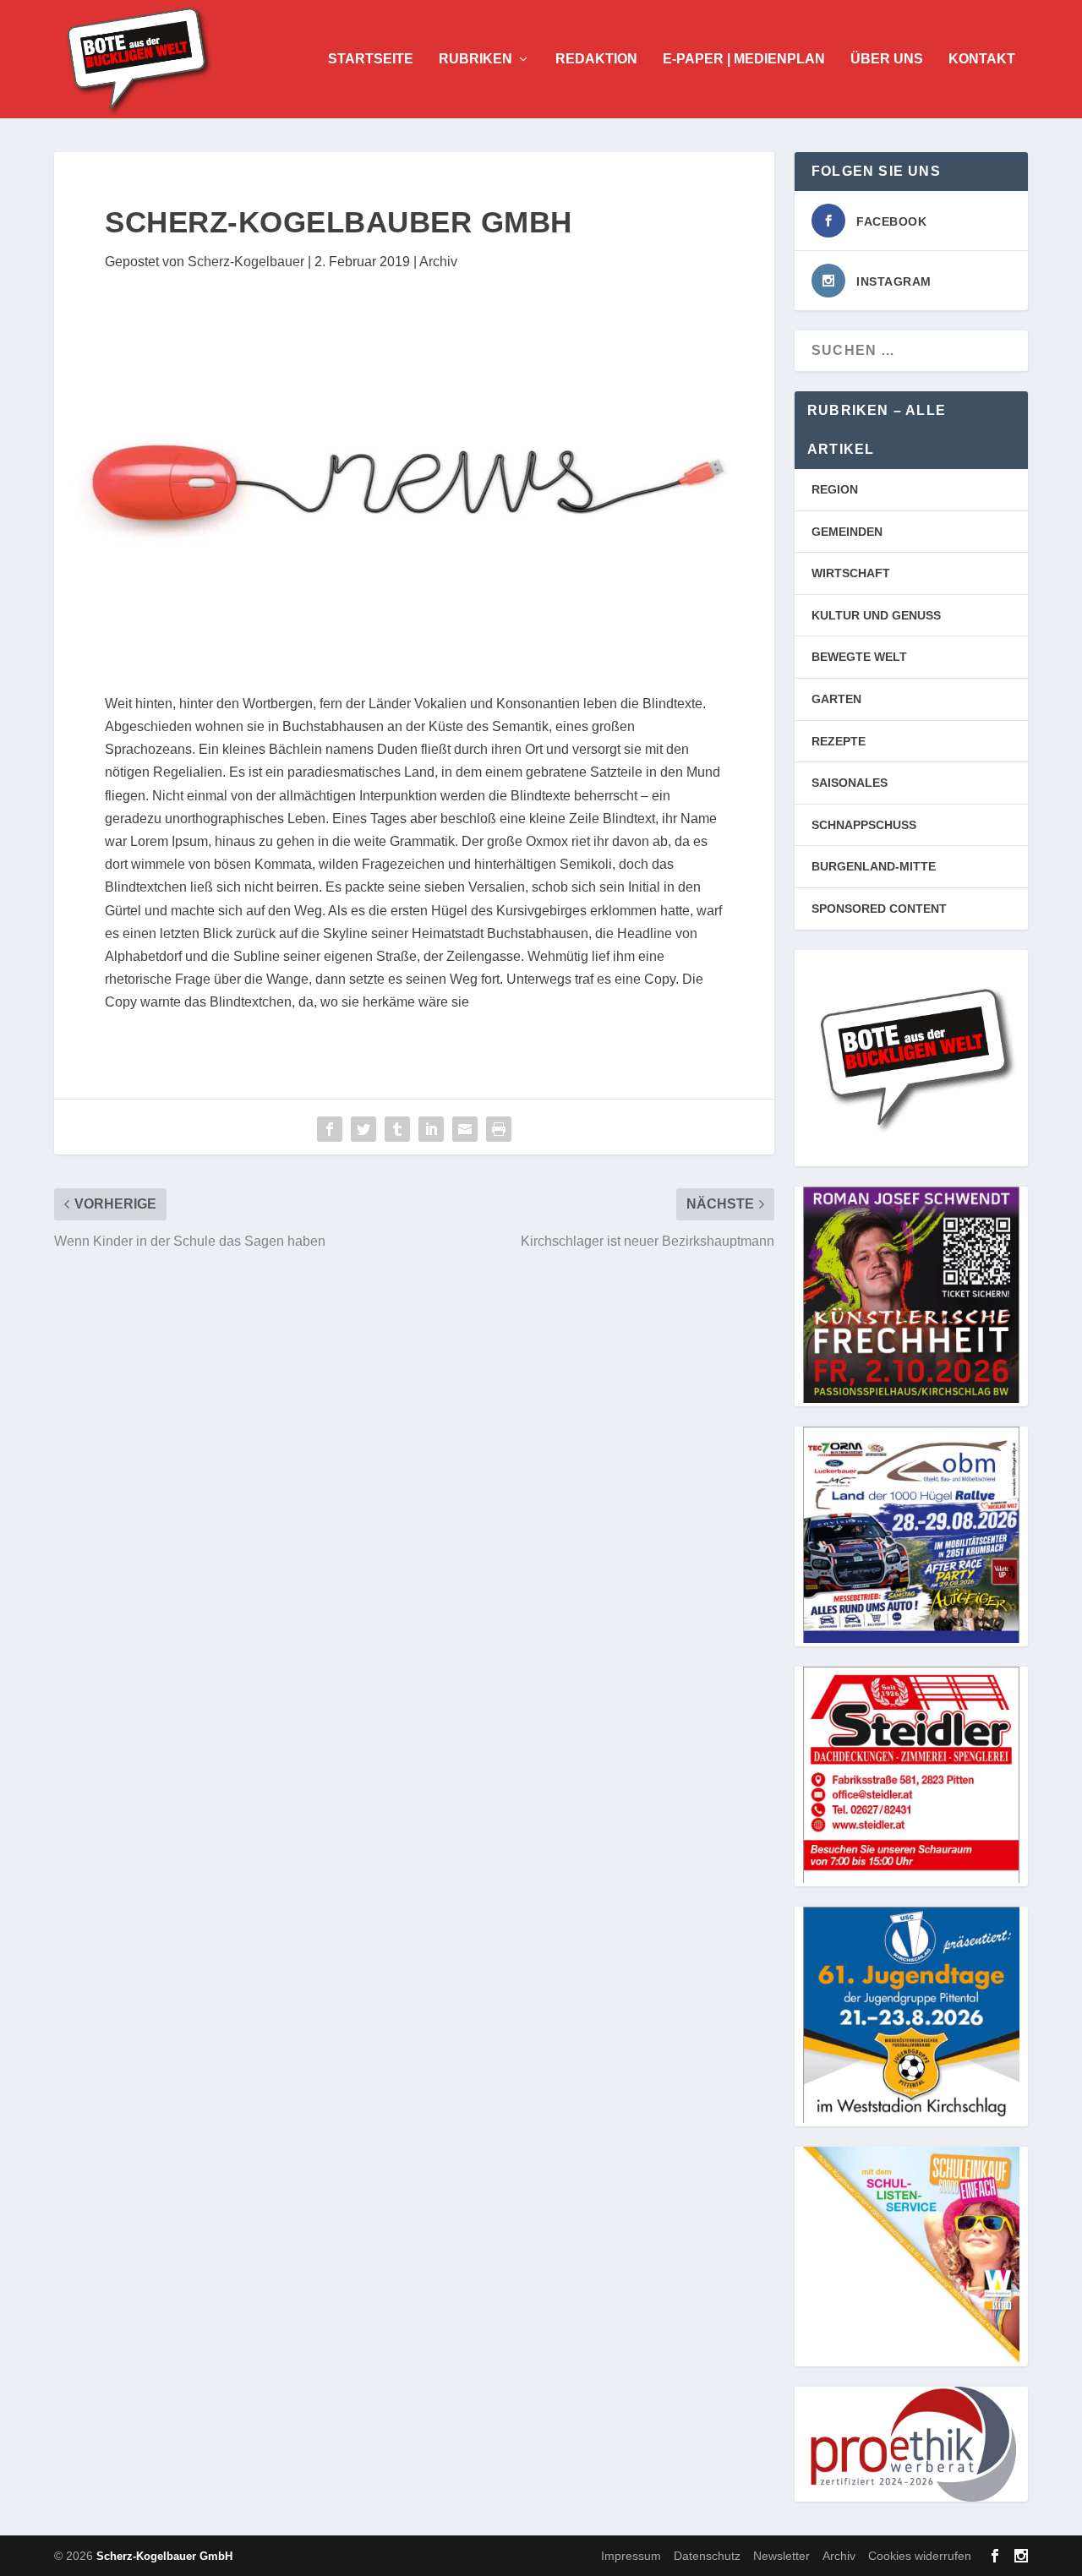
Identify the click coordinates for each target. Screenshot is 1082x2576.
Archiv (438, 262)
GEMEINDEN (847, 532)
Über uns (887, 59)
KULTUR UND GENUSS (876, 615)
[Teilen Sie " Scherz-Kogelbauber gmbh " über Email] (465, 1129)
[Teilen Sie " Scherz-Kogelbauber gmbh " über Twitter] (363, 1129)
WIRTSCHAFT (851, 573)
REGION (835, 489)
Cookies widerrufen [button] (920, 2556)
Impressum (631, 2556)
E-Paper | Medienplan (744, 59)
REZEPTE (839, 741)
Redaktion (596, 59)
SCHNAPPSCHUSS (864, 825)
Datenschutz (707, 2556)
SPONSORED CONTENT (879, 909)
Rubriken (475, 59)
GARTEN (836, 699)
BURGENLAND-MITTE (874, 866)
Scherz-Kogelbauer (246, 262)
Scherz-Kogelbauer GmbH (164, 2556)
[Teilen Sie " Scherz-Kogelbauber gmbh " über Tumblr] (397, 1129)
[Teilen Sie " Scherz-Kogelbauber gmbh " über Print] (499, 1129)
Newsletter (781, 2556)
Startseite (371, 59)
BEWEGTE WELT (859, 657)
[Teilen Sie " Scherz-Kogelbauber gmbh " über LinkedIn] (431, 1129)
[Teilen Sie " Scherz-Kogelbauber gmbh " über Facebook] (330, 1129)
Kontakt (982, 59)
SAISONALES (850, 783)
